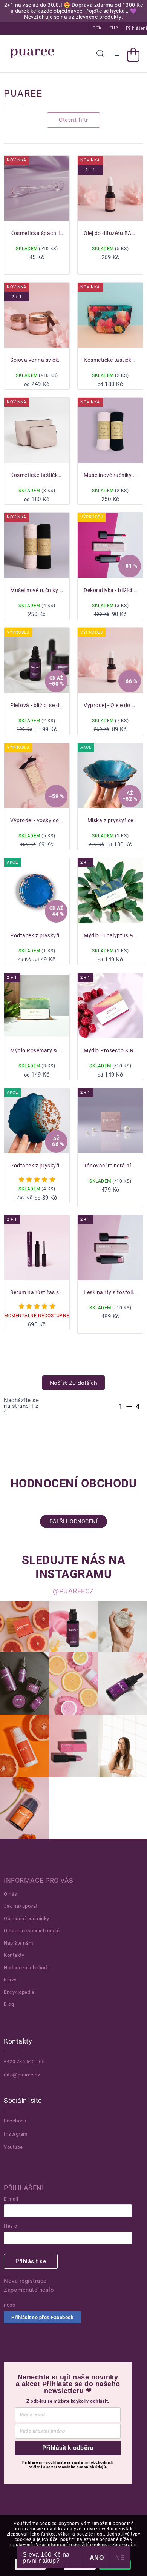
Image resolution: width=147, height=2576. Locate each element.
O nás (11, 1894)
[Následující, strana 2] (129, 1406)
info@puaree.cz (22, 2075)
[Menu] (115, 54)
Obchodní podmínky (27, 1919)
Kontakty (14, 1955)
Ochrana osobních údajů (32, 1931)
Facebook (15, 2121)
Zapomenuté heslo (29, 2290)
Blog (9, 2004)
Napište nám (18, 1943)
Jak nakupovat (21, 1906)
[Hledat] (100, 54)
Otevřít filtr (73, 120)
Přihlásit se (31, 2261)
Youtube (13, 2147)
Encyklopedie (19, 1992)
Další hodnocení (74, 1521)
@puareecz (73, 1591)
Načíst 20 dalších (74, 1383)
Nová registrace (25, 2281)
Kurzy (10, 1980)
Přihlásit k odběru (68, 2448)
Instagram (16, 2134)
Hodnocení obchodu (27, 1968)
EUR (114, 28)
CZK (97, 28)
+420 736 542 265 (24, 2062)
